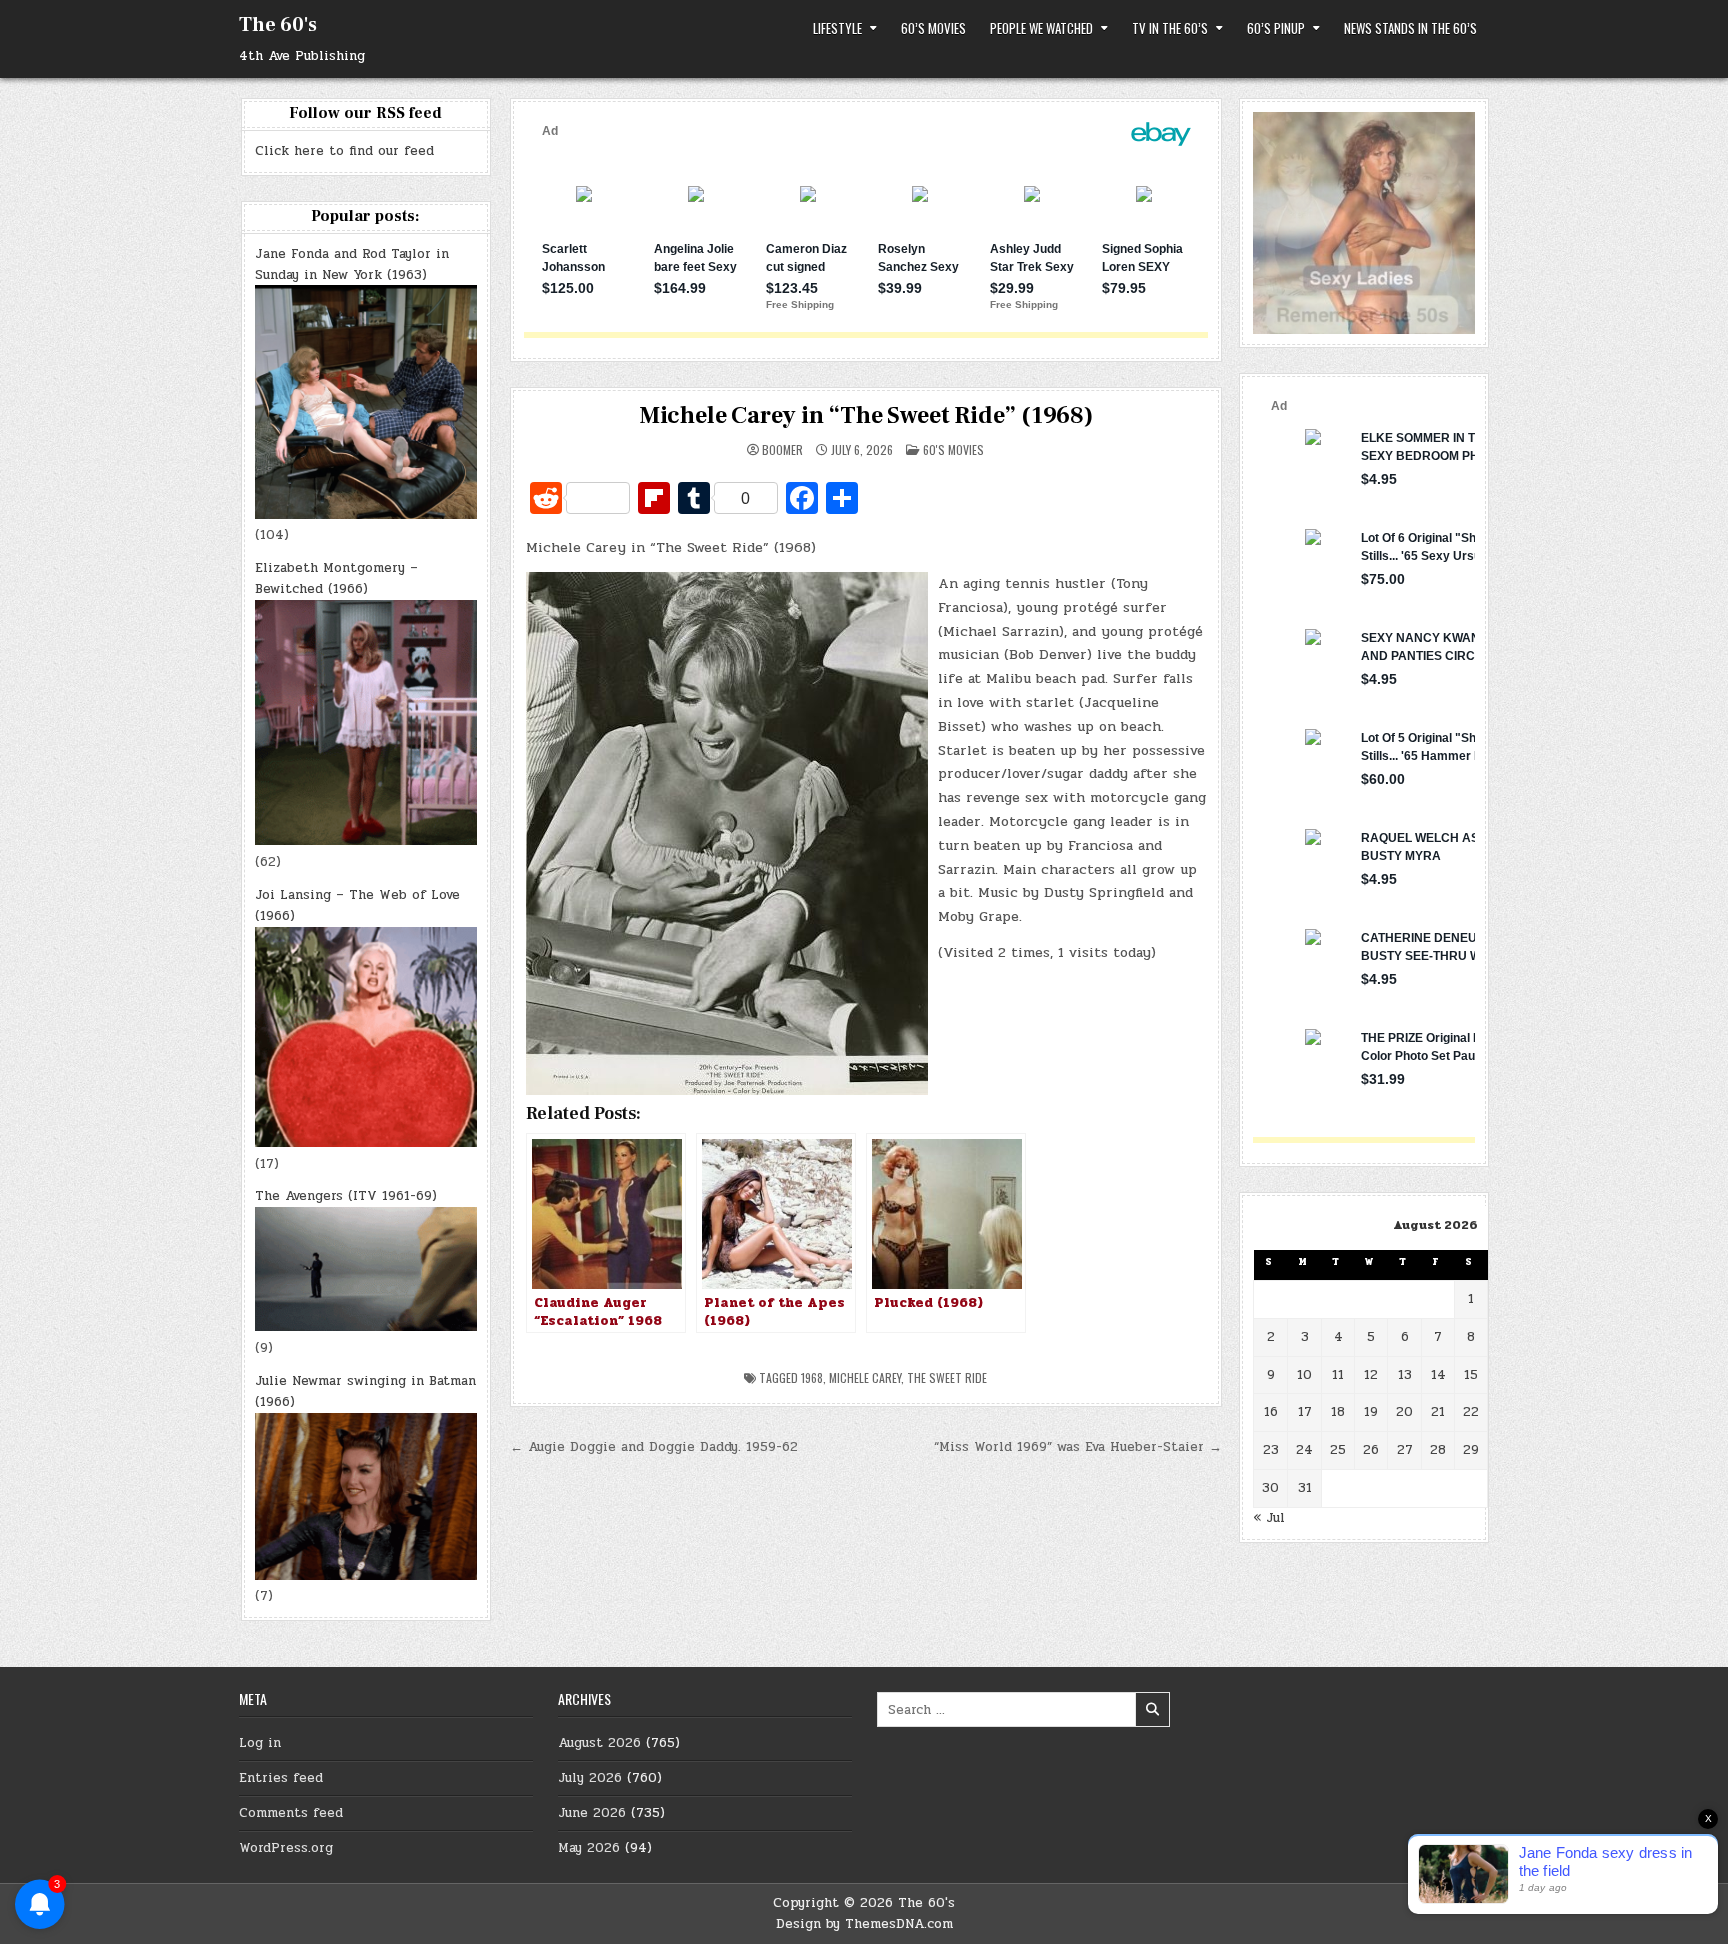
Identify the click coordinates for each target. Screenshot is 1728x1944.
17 (1305, 1412)
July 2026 (590, 1778)
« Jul (1269, 1518)
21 (1438, 1412)
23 (1271, 1450)
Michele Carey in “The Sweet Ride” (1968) (866, 415)
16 (1271, 1412)
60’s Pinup (1276, 28)
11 (1338, 1375)
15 (1471, 1375)
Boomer (782, 450)
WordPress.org (286, 1848)
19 (1371, 1412)
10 (1304, 1375)
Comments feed (291, 1813)
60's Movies (953, 449)
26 (1371, 1450)
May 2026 (589, 1848)
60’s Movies (933, 28)
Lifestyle (837, 28)
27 (1405, 1450)
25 (1338, 1450)
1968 (812, 1377)
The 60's (278, 25)
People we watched (1041, 28)
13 (1405, 1375)
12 (1371, 1375)
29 (1471, 1450)
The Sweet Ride (947, 1377)
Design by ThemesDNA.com (864, 1924)
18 (1338, 1412)
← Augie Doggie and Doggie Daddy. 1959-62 (654, 1447)
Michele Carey (865, 1377)
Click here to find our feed (344, 151)
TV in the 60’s (1170, 28)
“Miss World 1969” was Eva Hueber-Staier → (1078, 1447)
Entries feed (281, 1778)
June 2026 (592, 1813)
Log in (260, 1743)
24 (1304, 1450)
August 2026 (599, 1743)
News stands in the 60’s (1410, 28)
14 (1438, 1375)
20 (1404, 1412)
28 (1438, 1450)
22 (1471, 1412)
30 (1270, 1488)
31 (1305, 1488)
